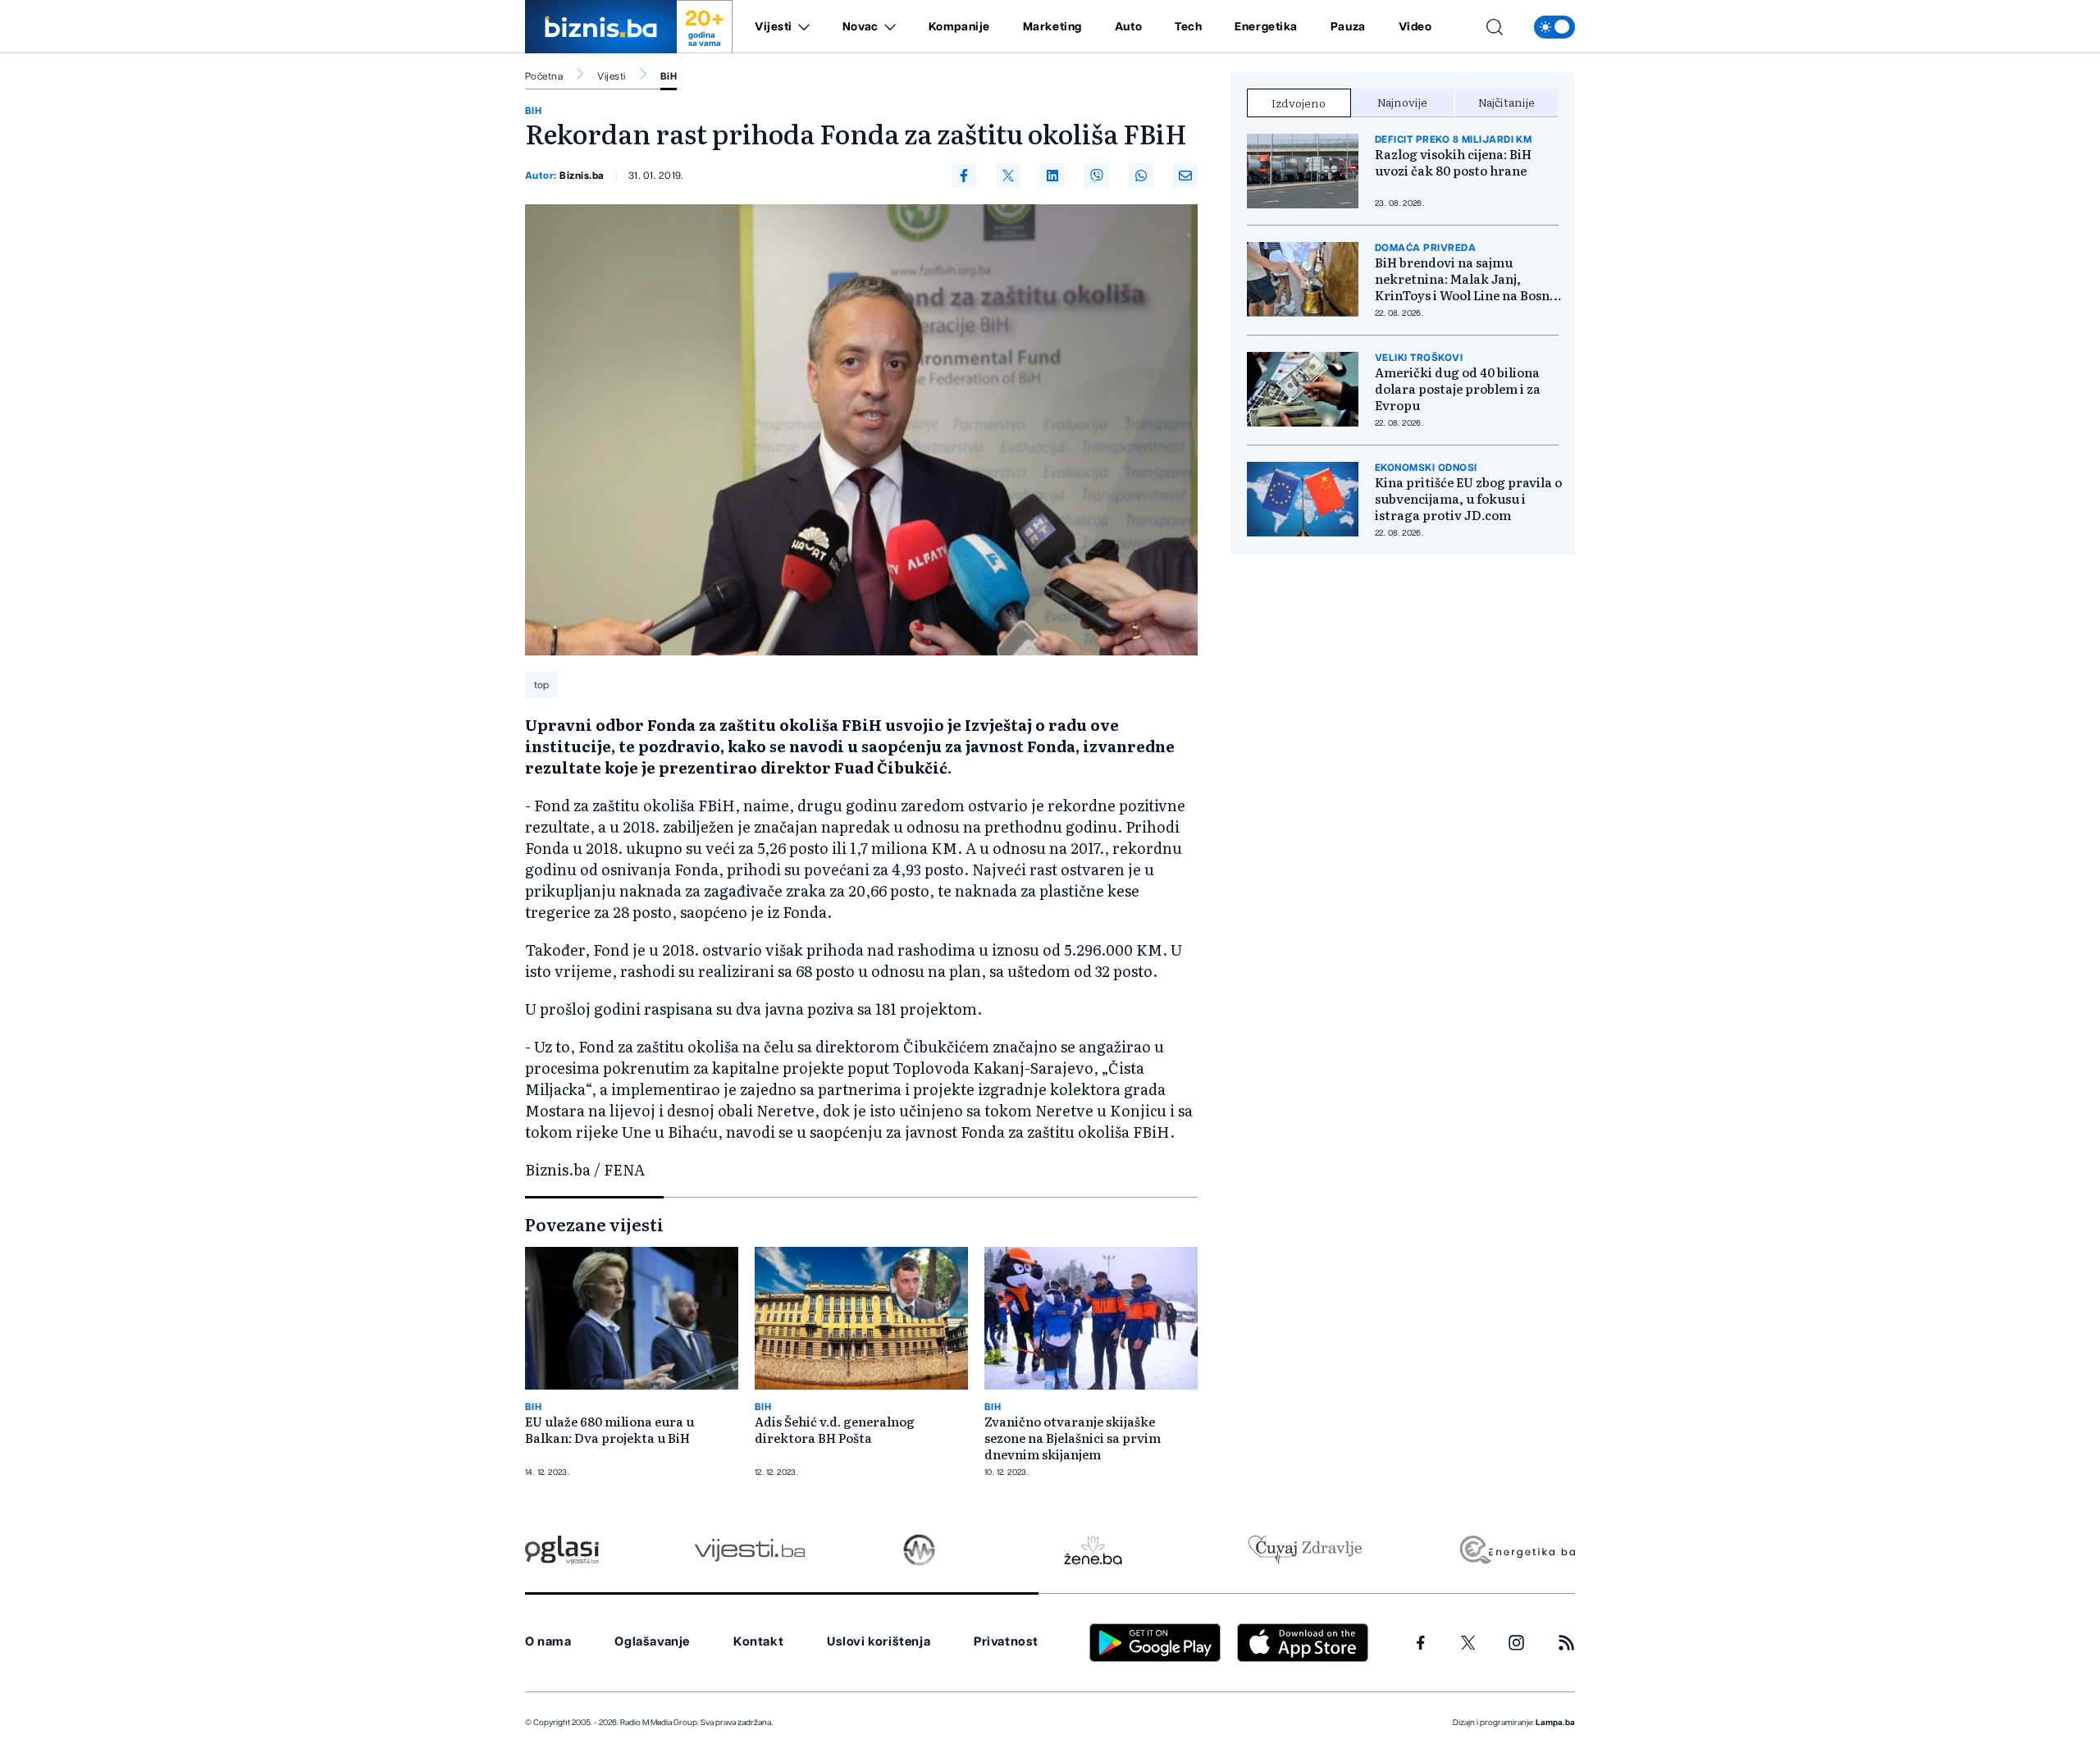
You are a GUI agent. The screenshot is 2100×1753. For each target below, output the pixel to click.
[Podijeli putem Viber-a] (1097, 176)
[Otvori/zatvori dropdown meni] (801, 27)
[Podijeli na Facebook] (964, 176)
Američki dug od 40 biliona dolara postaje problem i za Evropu (1458, 389)
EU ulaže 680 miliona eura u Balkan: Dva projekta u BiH (609, 1430)
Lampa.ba (1555, 1723)
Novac (861, 27)
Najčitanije (1507, 102)
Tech (1188, 27)
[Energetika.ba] (1516, 1550)
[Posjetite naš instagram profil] (1516, 1643)
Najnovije (1402, 102)
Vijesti (774, 27)
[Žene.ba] (1093, 1550)
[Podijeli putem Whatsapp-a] (1141, 176)
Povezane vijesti (594, 1224)
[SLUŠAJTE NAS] (919, 1550)
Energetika (1266, 27)
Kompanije (959, 27)
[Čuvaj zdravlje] (1305, 1550)
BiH (669, 76)
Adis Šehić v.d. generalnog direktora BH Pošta (835, 1430)
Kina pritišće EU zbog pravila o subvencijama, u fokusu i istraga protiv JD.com (1468, 499)
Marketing (1052, 27)
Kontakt (758, 1642)
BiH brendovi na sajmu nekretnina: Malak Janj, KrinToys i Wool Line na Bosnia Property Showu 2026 (1468, 279)
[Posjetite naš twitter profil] (1468, 1643)
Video (1415, 27)
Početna (544, 76)
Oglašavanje (652, 1642)
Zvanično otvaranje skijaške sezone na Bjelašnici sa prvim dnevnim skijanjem (1073, 1438)
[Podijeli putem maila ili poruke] (1185, 176)
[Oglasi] (562, 1550)
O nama (548, 1642)
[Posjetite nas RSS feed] (1566, 1643)
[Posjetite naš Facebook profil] (1421, 1643)
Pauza (1348, 27)
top (541, 685)
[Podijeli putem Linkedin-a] (1052, 176)
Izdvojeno (1299, 103)
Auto (1128, 27)
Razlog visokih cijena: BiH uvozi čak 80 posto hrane (1453, 162)
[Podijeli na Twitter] (1008, 176)
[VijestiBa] (749, 1550)
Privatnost (1006, 1642)
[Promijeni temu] (1554, 27)
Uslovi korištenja (879, 1642)
